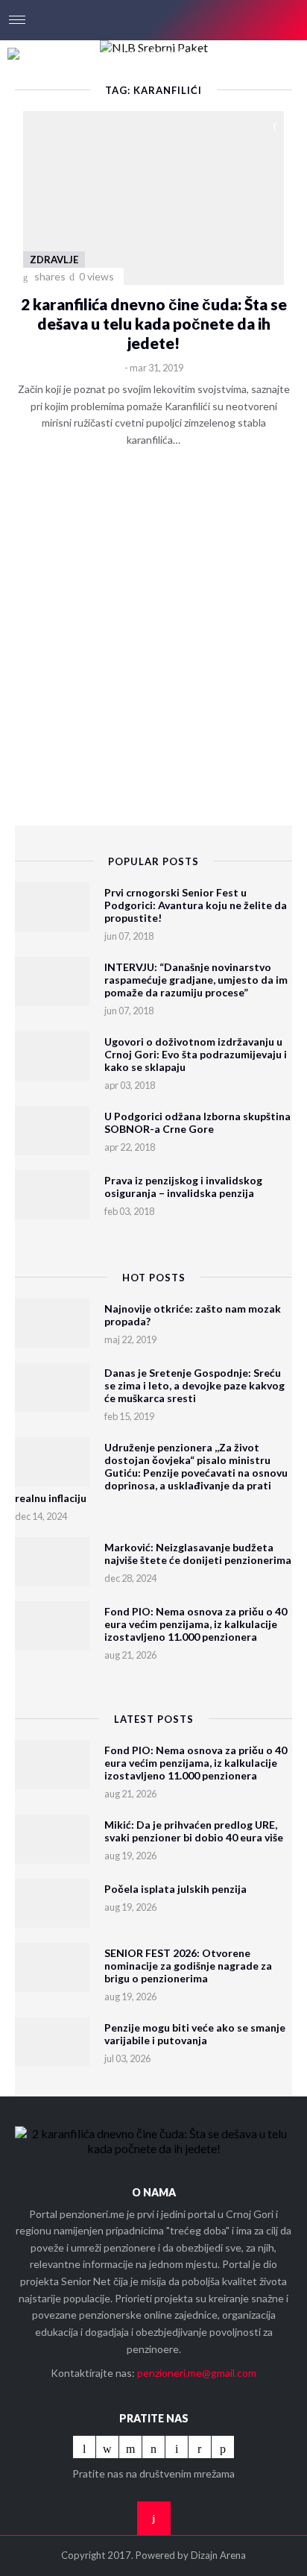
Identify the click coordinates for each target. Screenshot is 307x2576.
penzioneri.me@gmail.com (197, 2373)
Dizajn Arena (218, 2555)
